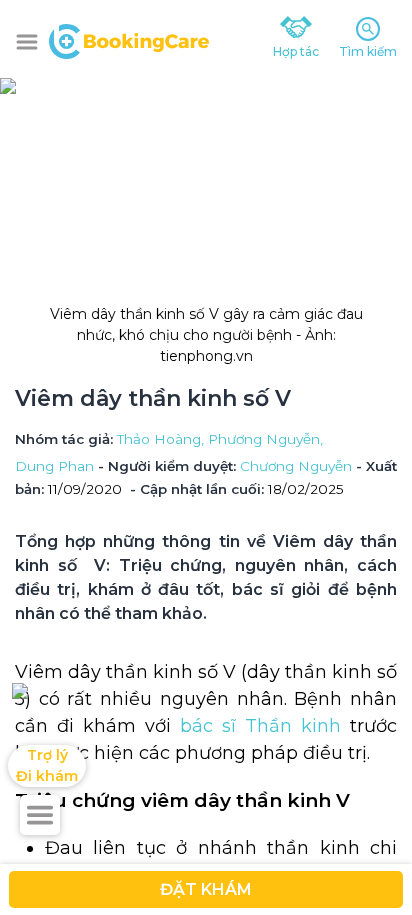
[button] (27, 42)
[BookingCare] (129, 39)
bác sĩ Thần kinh (260, 726)
